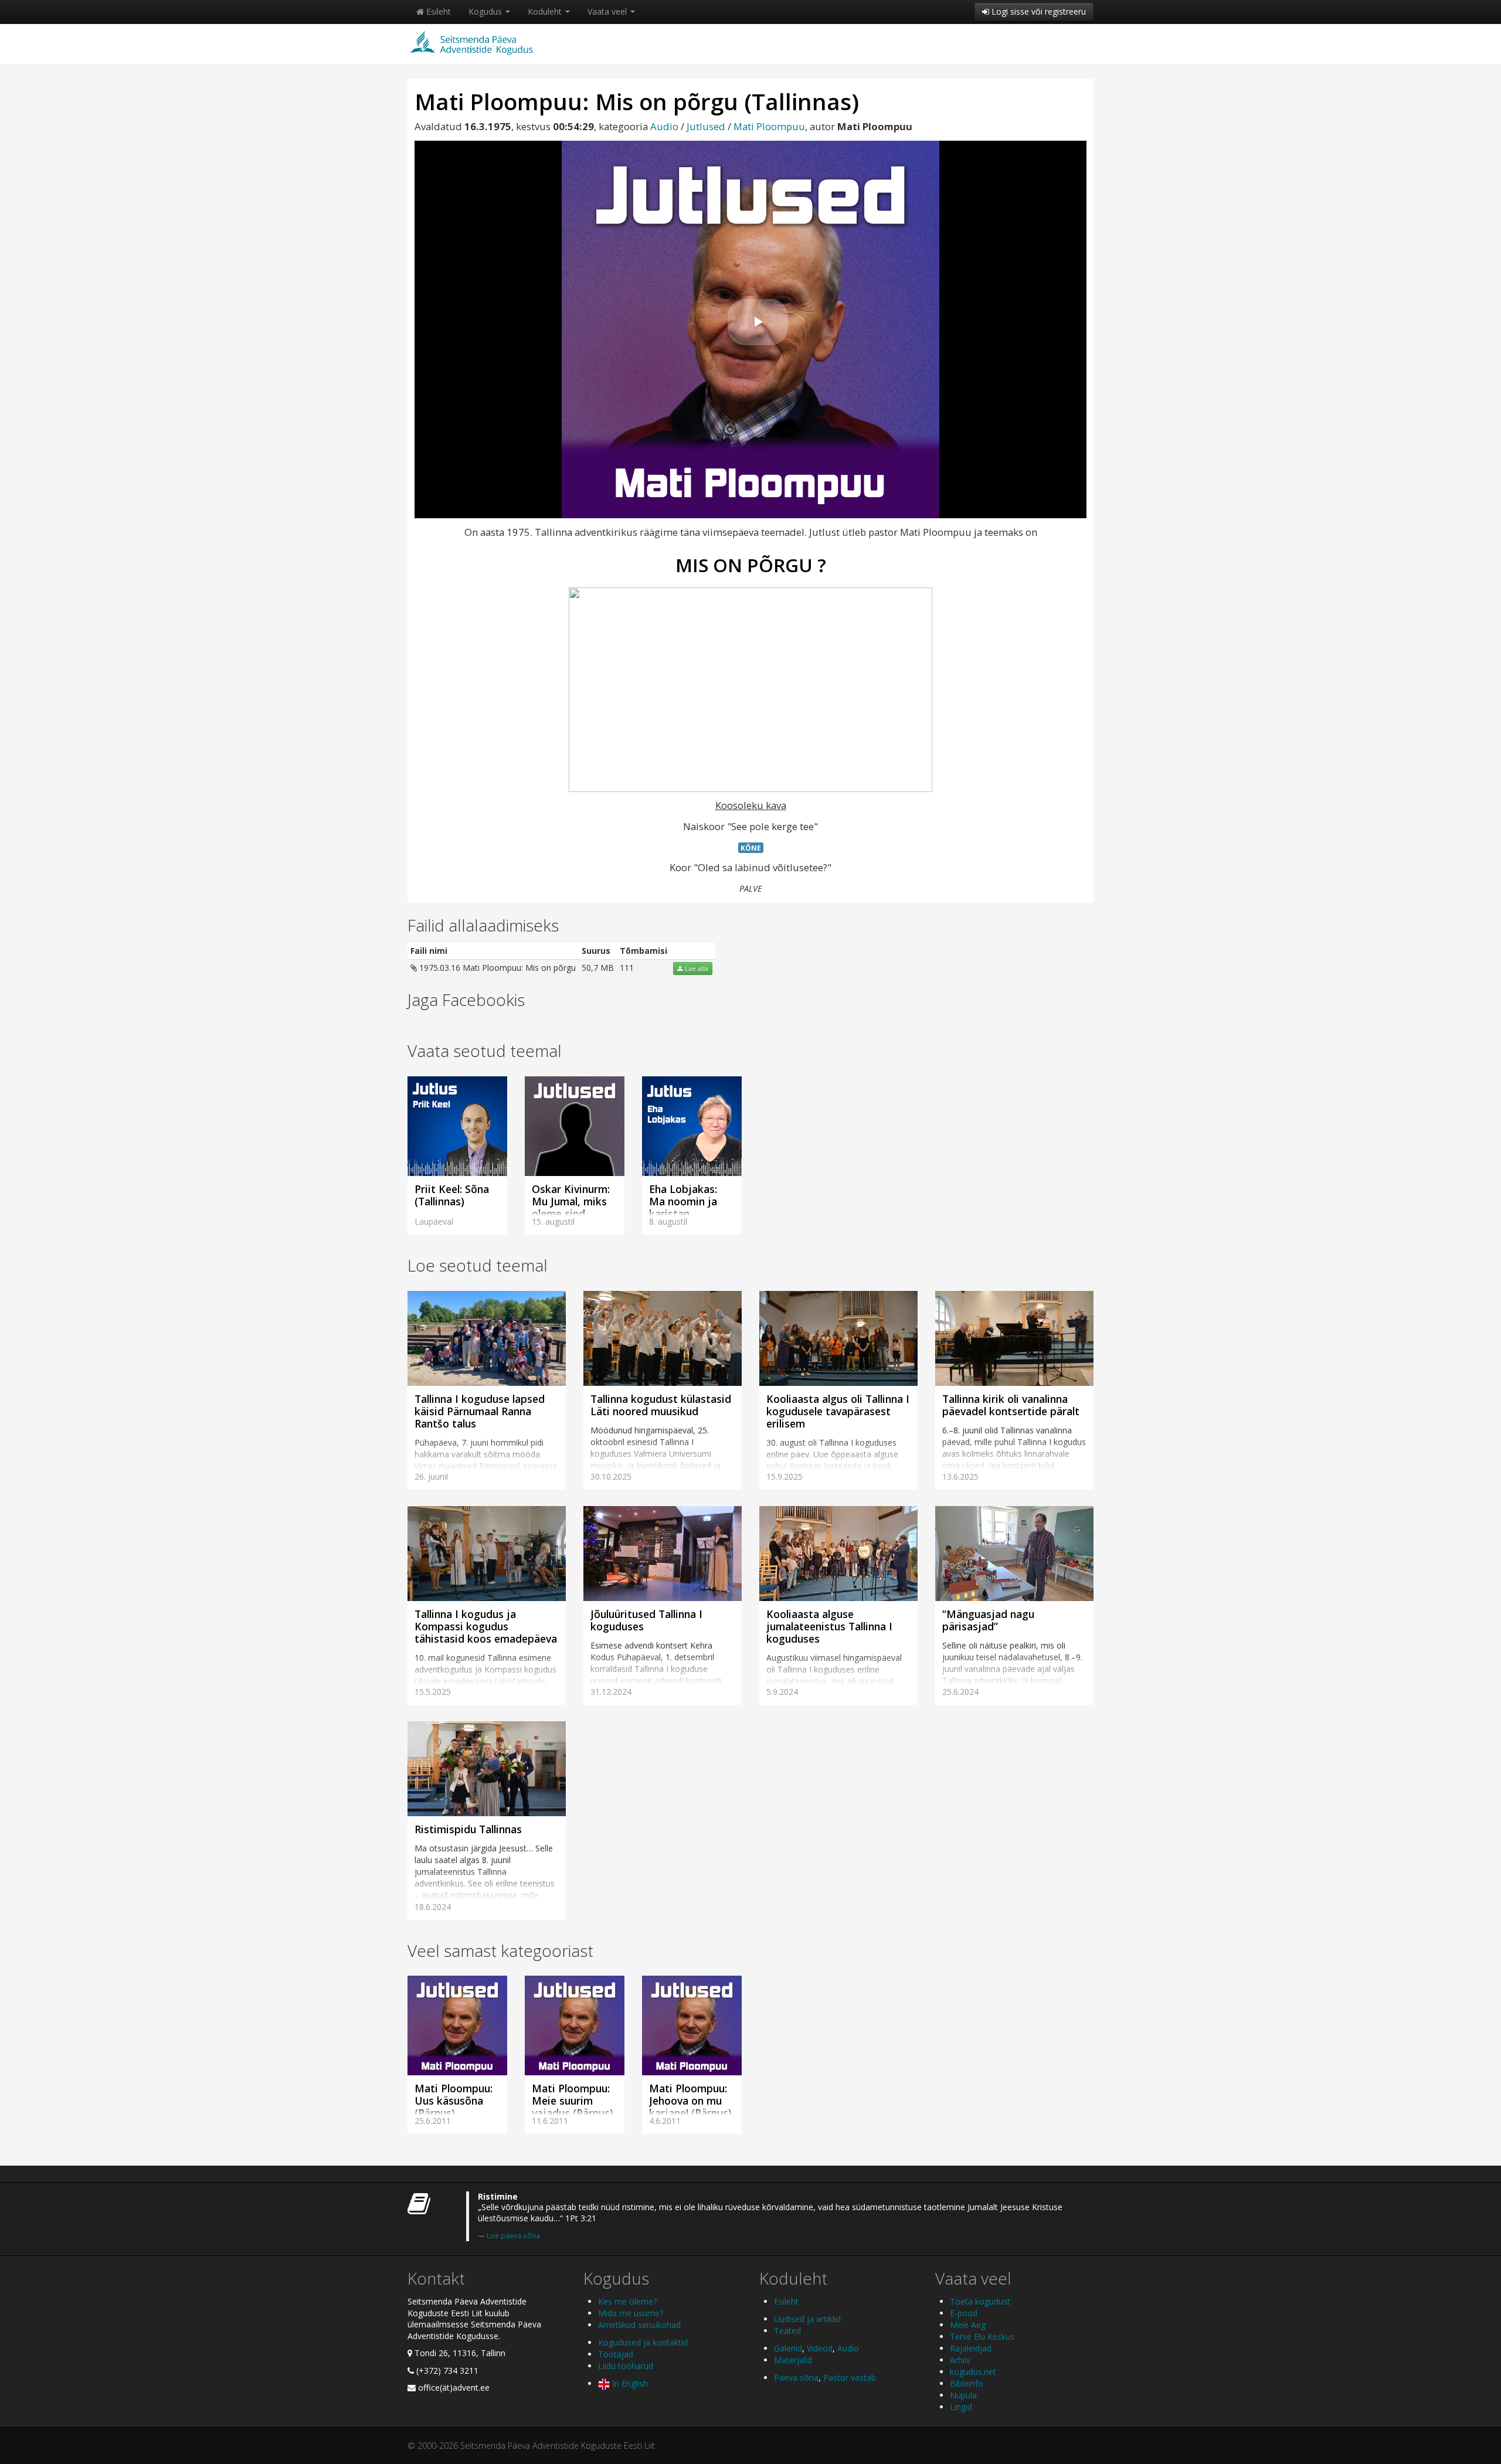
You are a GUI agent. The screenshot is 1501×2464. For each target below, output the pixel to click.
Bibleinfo (967, 2383)
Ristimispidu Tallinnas (468, 1829)
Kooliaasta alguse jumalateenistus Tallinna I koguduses (829, 1626)
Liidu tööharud (626, 2366)
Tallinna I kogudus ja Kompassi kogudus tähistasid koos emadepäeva (486, 1626)
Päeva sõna (796, 2378)
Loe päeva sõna (513, 2235)
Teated (787, 2331)
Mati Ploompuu (769, 126)
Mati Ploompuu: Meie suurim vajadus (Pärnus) (573, 2101)
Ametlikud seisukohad (639, 2325)
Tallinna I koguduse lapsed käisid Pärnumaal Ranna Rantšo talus (480, 1411)
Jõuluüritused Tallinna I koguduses (646, 1620)
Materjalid (793, 2360)
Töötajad (616, 2354)
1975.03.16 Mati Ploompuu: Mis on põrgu (496, 968)
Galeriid (788, 2348)
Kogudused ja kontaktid (643, 2342)
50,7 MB (598, 968)
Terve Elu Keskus (982, 2336)
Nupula (963, 2395)
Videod (820, 2348)
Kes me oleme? (627, 2301)
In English (629, 2383)
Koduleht (546, 11)
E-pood (964, 2313)
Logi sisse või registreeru (1038, 11)
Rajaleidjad (971, 2348)
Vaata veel (608, 11)
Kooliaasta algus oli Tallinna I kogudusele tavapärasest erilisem (838, 1411)
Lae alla (696, 968)
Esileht (437, 11)
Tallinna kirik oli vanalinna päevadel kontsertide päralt (1011, 1405)
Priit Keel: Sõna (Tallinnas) (452, 1195)
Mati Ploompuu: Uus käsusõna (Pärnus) (454, 2101)
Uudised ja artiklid (807, 2319)
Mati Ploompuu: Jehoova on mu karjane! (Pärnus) (690, 2101)
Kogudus (486, 11)
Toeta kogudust (980, 2301)
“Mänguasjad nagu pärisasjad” (988, 1620)
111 (627, 968)
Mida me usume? (631, 2313)
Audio (664, 126)
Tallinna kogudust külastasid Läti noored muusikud (661, 1405)
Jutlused (706, 126)
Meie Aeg (968, 2325)
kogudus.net (973, 2372)
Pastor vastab (850, 2378)
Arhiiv (960, 2360)
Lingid (961, 2407)
